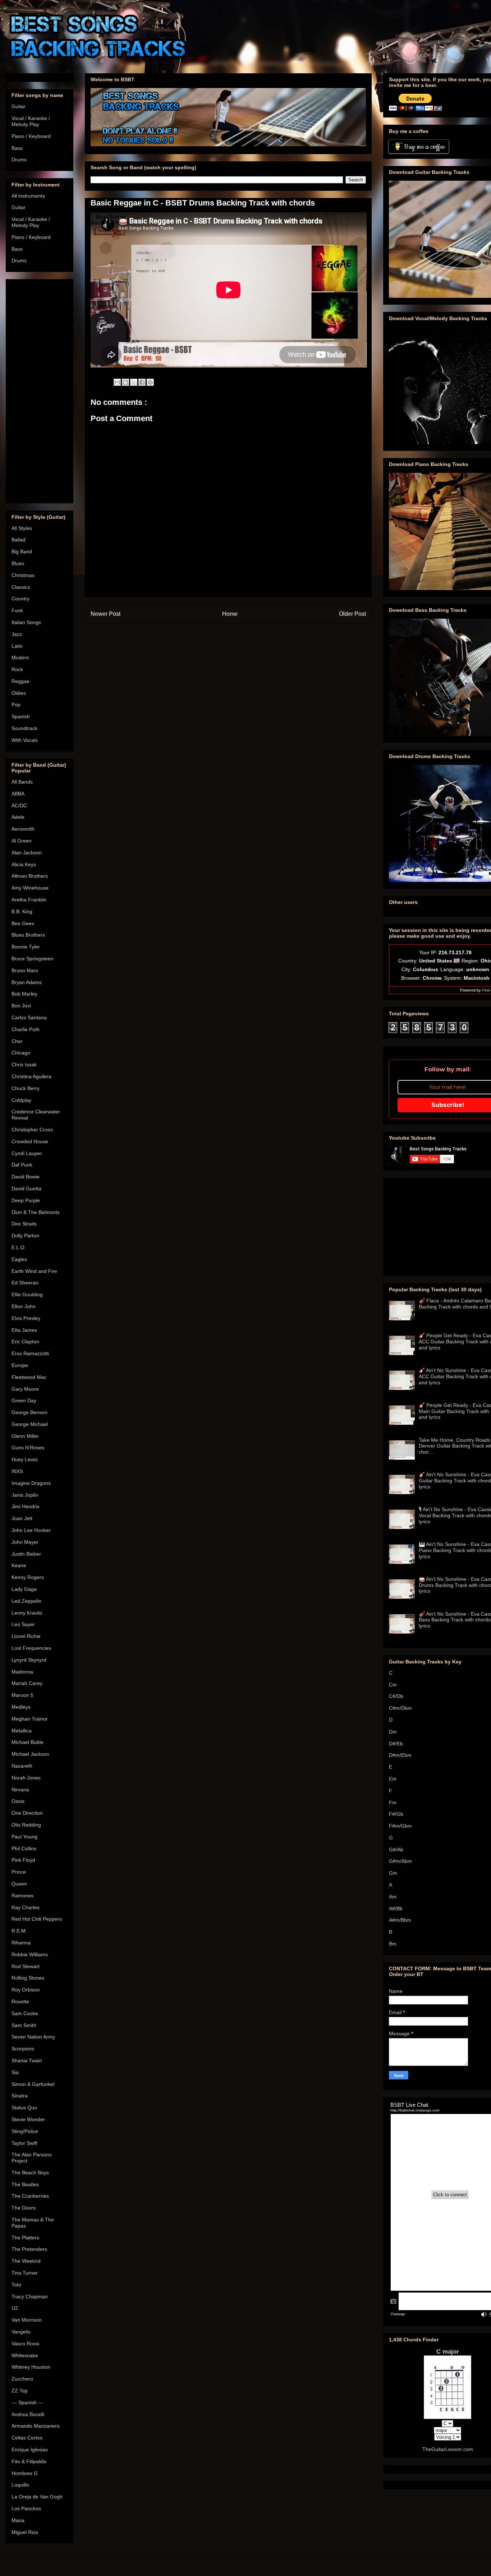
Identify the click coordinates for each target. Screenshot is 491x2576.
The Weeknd (26, 2261)
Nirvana (20, 1790)
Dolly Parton (25, 1236)
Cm (393, 1685)
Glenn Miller (25, 1436)
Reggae (20, 681)
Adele (18, 817)
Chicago (21, 1053)
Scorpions (23, 2049)
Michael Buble (27, 1742)
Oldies (19, 693)
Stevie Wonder (28, 2119)
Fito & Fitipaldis (29, 2461)
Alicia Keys (24, 864)
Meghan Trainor (30, 1719)
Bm (393, 1944)
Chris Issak (24, 1065)
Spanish (21, 716)
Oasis (18, 1801)
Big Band (22, 551)
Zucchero (22, 2379)
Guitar (19, 106)
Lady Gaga (24, 1589)
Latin (17, 646)
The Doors (24, 2208)
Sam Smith (24, 2025)
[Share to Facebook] (142, 382)
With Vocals (25, 740)
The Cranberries (30, 2196)
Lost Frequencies (31, 1648)
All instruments (28, 196)
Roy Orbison (26, 1990)
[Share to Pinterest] (150, 382)
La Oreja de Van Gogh (37, 2497)
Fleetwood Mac (29, 1377)
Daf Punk (22, 1165)
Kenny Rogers (28, 1577)
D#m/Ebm (400, 1755)
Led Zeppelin (26, 1601)
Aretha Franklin (29, 900)
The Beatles (25, 2184)
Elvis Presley (26, 1318)
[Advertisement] (40, 390)
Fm (393, 1802)
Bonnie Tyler (26, 947)
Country (20, 599)
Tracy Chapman (30, 2296)
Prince (19, 1872)
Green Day (24, 1400)
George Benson (29, 1412)
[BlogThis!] (125, 382)
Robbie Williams (30, 1954)
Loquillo (20, 2485)
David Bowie (26, 1177)
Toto (16, 2285)
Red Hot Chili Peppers (37, 1919)
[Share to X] (134, 382)
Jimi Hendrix (26, 1506)
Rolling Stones (28, 1978)
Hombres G (25, 2473)
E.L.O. (19, 1247)
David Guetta (26, 1188)
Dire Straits (24, 1224)
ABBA (18, 794)
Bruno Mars (25, 970)
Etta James (24, 1330)
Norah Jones (26, 1778)
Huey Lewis (25, 1459)
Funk (17, 610)
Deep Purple (26, 1200)
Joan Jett (22, 1518)
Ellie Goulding (27, 1294)
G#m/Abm (400, 1861)
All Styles (22, 528)
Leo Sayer (23, 1624)
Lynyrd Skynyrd (29, 1660)
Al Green (22, 841)
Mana (18, 2520)
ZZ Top (20, 2391)
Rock (17, 669)
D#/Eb (396, 1744)
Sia (15, 2072)
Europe (20, 1365)
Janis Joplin (25, 1495)
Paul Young (24, 1837)
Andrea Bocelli (28, 2414)
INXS (17, 1471)
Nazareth (22, 1766)
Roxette (20, 2002)
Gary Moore (25, 1389)
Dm (393, 1732)
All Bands (22, 782)
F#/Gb (396, 1814)
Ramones (22, 1896)
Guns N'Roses (28, 1448)
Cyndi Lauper (27, 1153)
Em (393, 1779)
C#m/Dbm (400, 1708)
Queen (19, 1884)
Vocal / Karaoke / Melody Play (31, 121)
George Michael (30, 1424)
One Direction (27, 1813)
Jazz (17, 634)
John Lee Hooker (31, 1530)
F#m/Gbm (400, 1826)
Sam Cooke (25, 2013)
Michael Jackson (30, 1754)
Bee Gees (23, 923)
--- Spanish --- (27, 2402)
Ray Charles (26, 1907)
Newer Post (105, 614)
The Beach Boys (30, 2173)
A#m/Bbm (400, 1920)
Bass (17, 148)
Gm (393, 1873)
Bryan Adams (27, 982)
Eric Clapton (25, 1342)
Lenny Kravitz (27, 1613)
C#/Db (396, 1696)
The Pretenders (29, 2249)
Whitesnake (25, 2355)
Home (230, 614)
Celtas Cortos (27, 2438)
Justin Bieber (26, 1554)
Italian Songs (26, 622)
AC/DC (19, 805)
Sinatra (20, 2096)
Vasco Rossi (25, 2344)
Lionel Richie (26, 1636)
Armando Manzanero (36, 2426)
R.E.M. (19, 1931)
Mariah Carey (27, 1683)
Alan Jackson (27, 853)
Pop (16, 705)
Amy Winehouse (30, 888)
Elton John (24, 1306)
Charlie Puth (26, 1029)
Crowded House (30, 1141)
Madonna (22, 1672)
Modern (20, 657)
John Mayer (25, 1542)
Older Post (352, 614)
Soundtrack (24, 728)
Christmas (23, 575)
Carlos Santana (29, 1017)
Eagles (19, 1259)
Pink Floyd (23, 1860)
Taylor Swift (24, 2143)
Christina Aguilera (31, 1076)
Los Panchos (26, 2508)
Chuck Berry (26, 1088)
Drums (19, 160)
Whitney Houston (31, 2367)
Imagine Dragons (31, 1483)
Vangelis (21, 2332)
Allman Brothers (30, 876)
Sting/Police (25, 2131)
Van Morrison (27, 2320)
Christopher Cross (32, 1130)
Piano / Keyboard (31, 136)
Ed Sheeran (25, 1283)
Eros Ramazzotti (30, 1353)
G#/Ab (396, 1850)
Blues (18, 563)
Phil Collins (24, 1848)
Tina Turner (25, 2273)
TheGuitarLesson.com (448, 2449)
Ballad (19, 540)
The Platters (25, 2238)
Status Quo (24, 2108)
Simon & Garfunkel (33, 2084)
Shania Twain (27, 2060)
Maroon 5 (22, 1695)
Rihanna (21, 1943)
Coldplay (21, 1100)
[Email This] (117, 382)
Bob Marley (24, 994)
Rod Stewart (26, 1966)
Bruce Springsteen (33, 959)
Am (393, 1897)
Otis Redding (26, 1825)
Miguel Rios (25, 2532)
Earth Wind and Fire (34, 1271)
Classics (21, 587)
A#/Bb (396, 1908)
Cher (17, 1041)
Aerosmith (23, 829)
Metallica (22, 1731)
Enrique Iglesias (30, 2450)
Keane (19, 1565)
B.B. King (22, 911)
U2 (15, 2308)
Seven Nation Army (33, 2037)
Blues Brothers (28, 935)
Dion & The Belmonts (36, 1212)
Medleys (21, 1707)
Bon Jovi (21, 1006)
